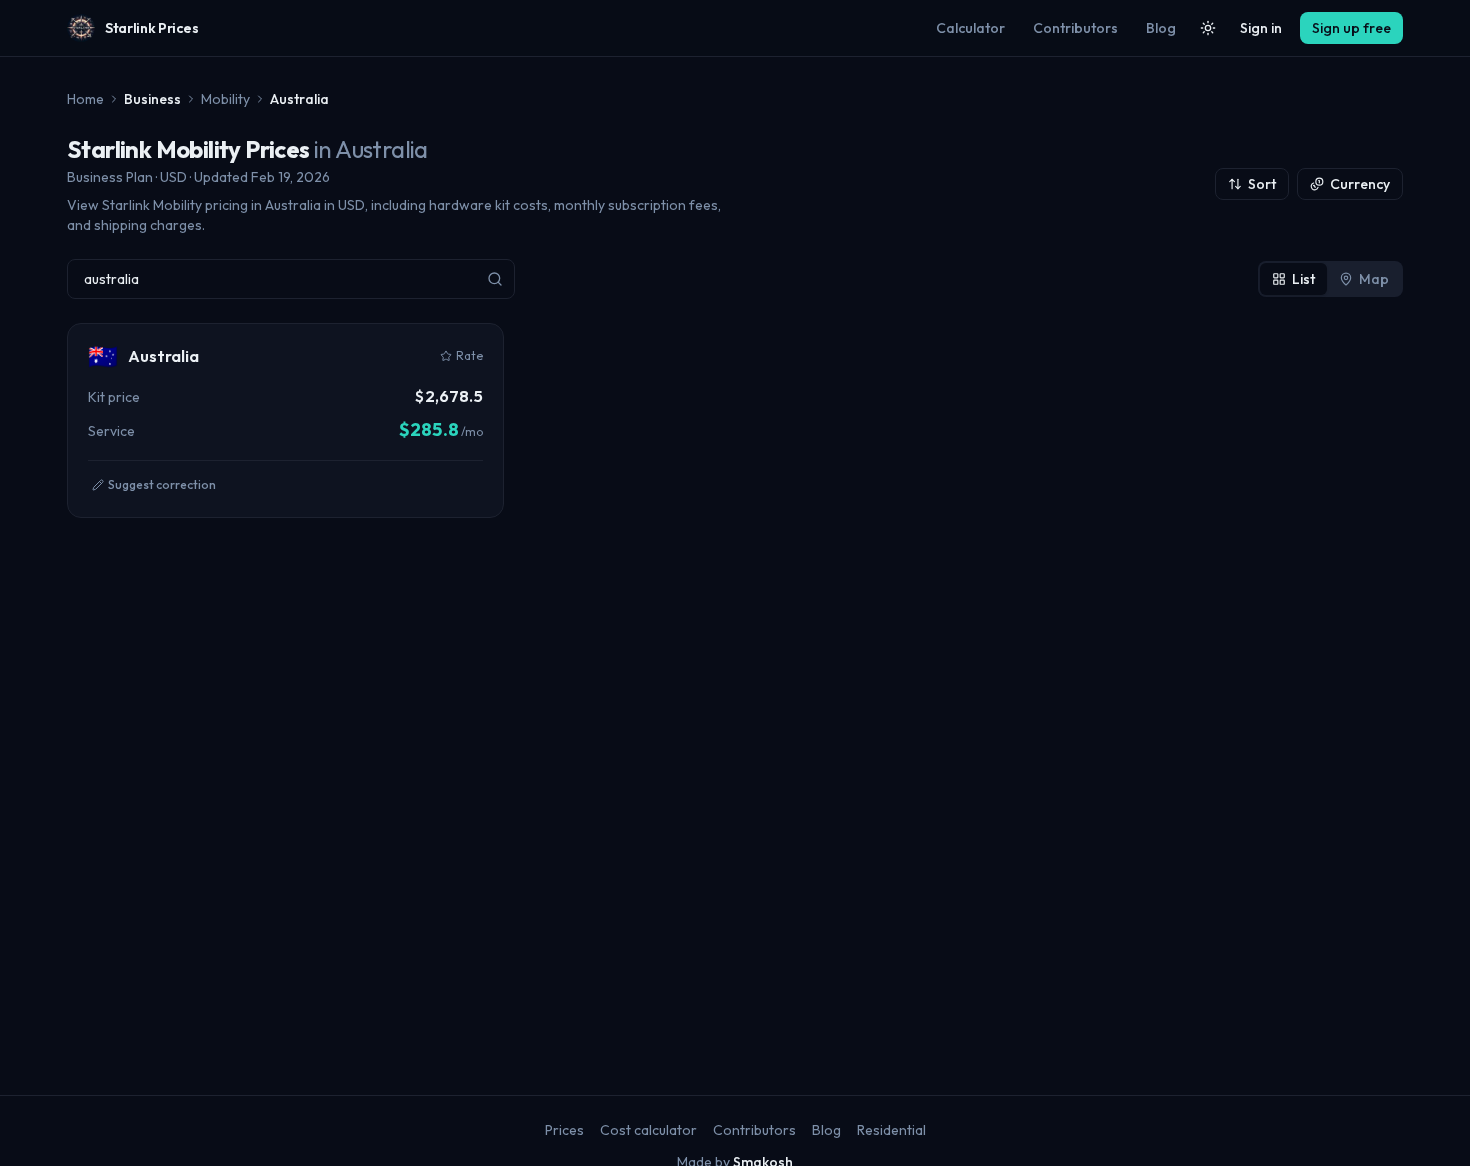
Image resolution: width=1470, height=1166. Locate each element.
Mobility (225, 99)
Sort (1262, 184)
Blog (1161, 28)
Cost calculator (648, 1130)
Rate (469, 355)
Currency (1360, 184)
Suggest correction (162, 484)
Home (85, 99)
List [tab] (1303, 279)
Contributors (1075, 28)
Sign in (1261, 28)
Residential (891, 1130)
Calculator (970, 28)
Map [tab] (1374, 279)
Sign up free (1351, 28)
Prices (564, 1130)
